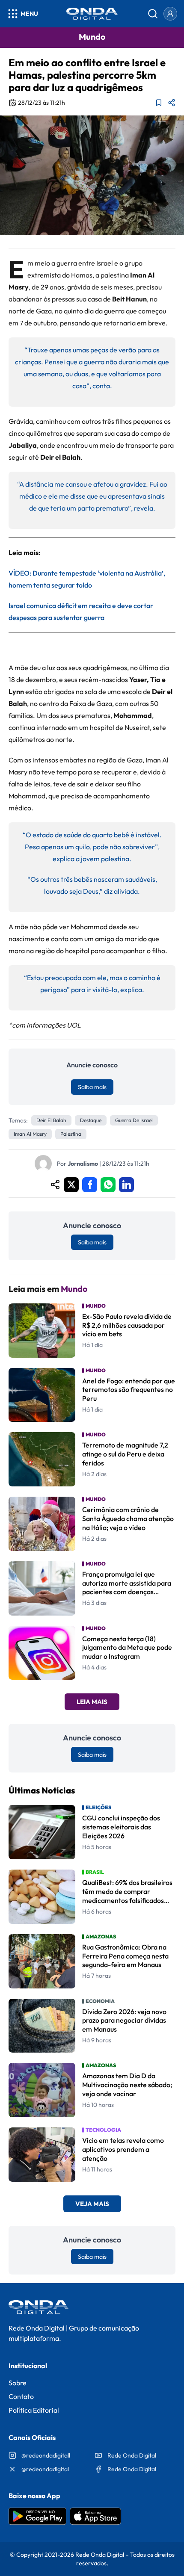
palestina (71, 1134)
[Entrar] (170, 14)
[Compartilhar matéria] (172, 103)
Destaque (91, 1120)
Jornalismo (83, 1164)
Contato (21, 2396)
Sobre (18, 2383)
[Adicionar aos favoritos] (159, 103)
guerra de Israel (134, 1120)
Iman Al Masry (30, 1134)
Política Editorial (34, 2410)
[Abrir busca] (153, 14)
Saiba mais (92, 1087)
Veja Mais (92, 2204)
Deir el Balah (51, 1120)
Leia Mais (92, 1702)
